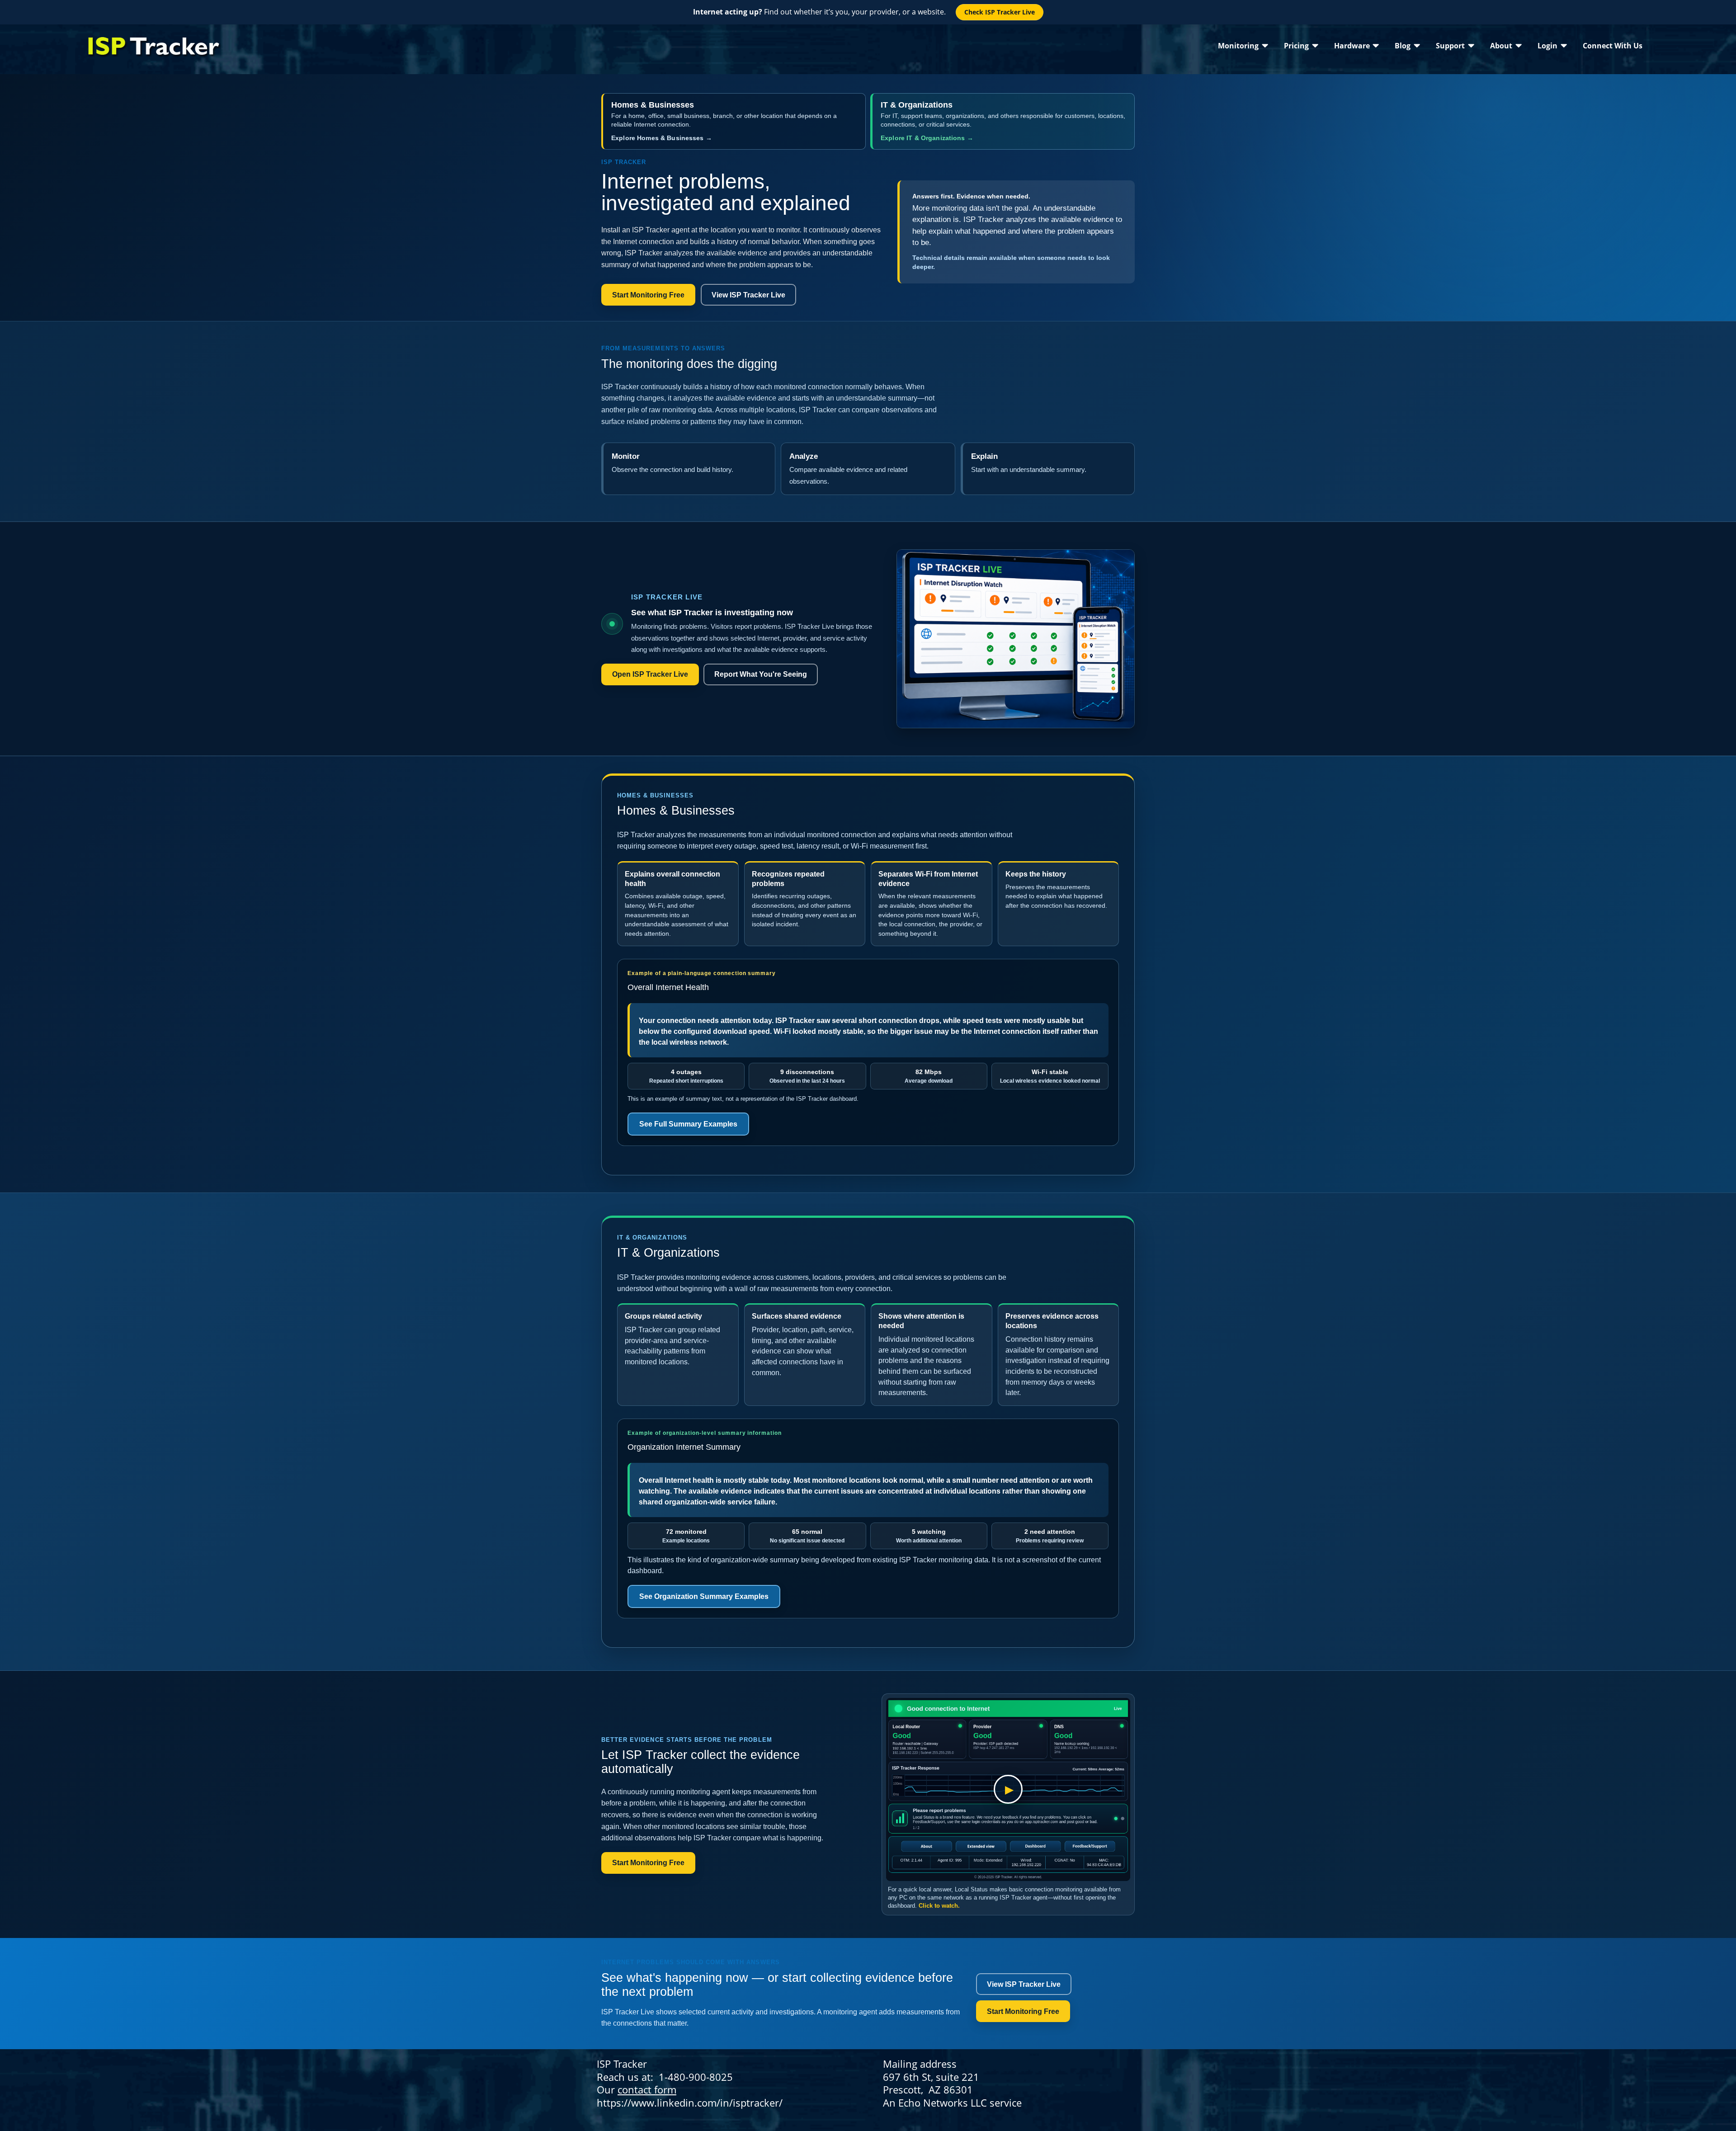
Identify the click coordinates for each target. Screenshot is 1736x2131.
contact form (647, 2089)
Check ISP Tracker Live (1000, 12)
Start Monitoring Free (648, 295)
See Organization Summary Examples (704, 1596)
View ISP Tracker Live (748, 295)
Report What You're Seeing (761, 674)
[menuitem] (1243, 45)
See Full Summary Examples (688, 1124)
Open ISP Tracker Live (650, 674)
